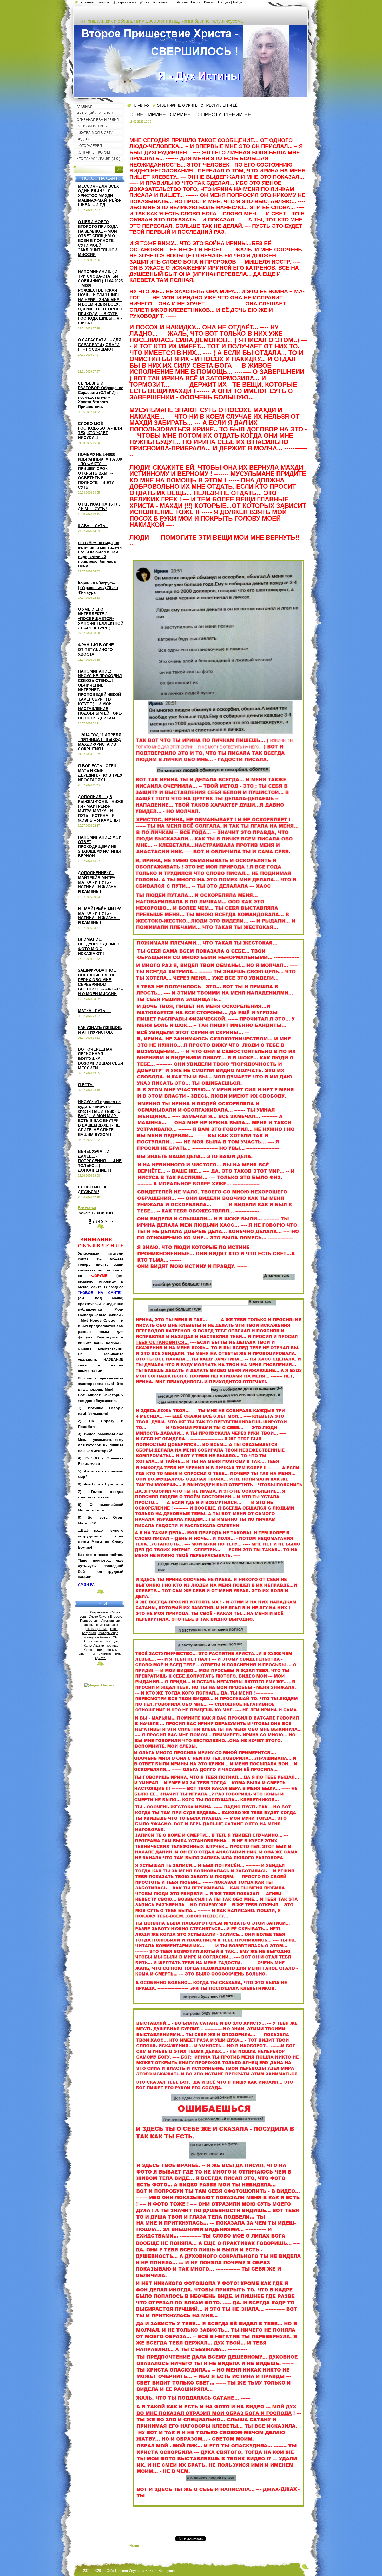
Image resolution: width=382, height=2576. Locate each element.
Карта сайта (127, 2)
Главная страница (95, 2)
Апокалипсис (111, 1621)
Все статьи (87, 1208)
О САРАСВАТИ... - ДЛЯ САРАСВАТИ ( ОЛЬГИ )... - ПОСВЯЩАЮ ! (100, 345)
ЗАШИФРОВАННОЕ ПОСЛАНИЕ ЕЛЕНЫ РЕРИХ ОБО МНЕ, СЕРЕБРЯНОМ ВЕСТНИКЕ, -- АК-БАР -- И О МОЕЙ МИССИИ (101, 982)
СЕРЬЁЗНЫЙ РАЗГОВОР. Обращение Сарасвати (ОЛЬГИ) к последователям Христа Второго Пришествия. (101, 395)
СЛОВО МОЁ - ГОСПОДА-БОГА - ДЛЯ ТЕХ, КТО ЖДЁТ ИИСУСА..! (100, 430)
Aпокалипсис (93, 1641)
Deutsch (210, 2)
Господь (112, 1641)
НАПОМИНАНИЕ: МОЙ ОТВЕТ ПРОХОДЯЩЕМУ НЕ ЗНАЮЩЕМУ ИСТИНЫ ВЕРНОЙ (100, 846)
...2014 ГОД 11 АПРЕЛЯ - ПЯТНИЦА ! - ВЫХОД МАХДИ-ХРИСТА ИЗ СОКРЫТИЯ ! (100, 742)
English (196, 2)
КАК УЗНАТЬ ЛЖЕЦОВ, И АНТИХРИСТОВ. (100, 1030)
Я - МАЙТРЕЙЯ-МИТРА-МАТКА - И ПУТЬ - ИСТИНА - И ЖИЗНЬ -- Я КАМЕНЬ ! (100, 915)
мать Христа (102, 1654)
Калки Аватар (94, 1645)
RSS (147, 2)
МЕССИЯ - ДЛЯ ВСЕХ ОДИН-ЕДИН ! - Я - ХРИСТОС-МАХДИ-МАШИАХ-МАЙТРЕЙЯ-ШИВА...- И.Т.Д (100, 196)
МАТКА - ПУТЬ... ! (94, 1011)
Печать (162, 2)
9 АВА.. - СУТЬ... (93, 526)
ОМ (115, 1637)
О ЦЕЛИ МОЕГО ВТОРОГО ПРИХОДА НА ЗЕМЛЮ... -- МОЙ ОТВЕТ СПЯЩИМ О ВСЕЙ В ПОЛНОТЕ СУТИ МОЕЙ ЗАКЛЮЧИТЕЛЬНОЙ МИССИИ (98, 238)
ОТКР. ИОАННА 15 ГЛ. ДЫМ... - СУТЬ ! (99, 506)
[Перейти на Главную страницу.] (169, 13)
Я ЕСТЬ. (86, 1085)
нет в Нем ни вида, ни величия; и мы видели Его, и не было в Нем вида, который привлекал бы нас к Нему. (100, 554)
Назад (134, 2546)
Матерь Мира (108, 1633)
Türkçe (237, 2)
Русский (183, 2)
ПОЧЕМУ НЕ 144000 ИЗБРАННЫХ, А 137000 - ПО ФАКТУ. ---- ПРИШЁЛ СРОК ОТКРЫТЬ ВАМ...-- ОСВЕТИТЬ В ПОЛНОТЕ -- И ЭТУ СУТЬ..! (100, 471)
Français (224, 2)
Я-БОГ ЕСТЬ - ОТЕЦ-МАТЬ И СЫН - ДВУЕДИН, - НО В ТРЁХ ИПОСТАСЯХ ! (100, 773)
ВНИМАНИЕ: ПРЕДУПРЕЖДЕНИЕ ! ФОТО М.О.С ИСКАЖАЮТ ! (98, 946)
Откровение (99, 1612)
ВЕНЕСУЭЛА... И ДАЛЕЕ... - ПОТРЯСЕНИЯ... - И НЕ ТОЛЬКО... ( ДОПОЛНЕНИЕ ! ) (100, 1161)
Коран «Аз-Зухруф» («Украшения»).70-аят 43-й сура (98, 588)
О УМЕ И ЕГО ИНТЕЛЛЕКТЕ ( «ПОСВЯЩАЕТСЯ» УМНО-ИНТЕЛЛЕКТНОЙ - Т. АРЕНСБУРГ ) (101, 619)
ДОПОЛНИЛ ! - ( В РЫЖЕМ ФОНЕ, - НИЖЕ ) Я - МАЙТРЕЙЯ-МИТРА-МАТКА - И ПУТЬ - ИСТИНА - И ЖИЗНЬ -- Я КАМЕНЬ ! (101, 808)
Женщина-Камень (97, 1637)
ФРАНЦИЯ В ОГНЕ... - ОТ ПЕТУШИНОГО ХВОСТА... (99, 650)
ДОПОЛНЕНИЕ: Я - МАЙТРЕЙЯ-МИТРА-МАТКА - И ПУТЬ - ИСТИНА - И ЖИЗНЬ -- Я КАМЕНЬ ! (99, 882)
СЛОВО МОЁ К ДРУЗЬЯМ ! (92, 1189)
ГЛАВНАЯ (142, 106)
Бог (85, 1612)
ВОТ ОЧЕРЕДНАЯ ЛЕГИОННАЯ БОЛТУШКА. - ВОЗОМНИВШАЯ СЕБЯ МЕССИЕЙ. (101, 1059)
